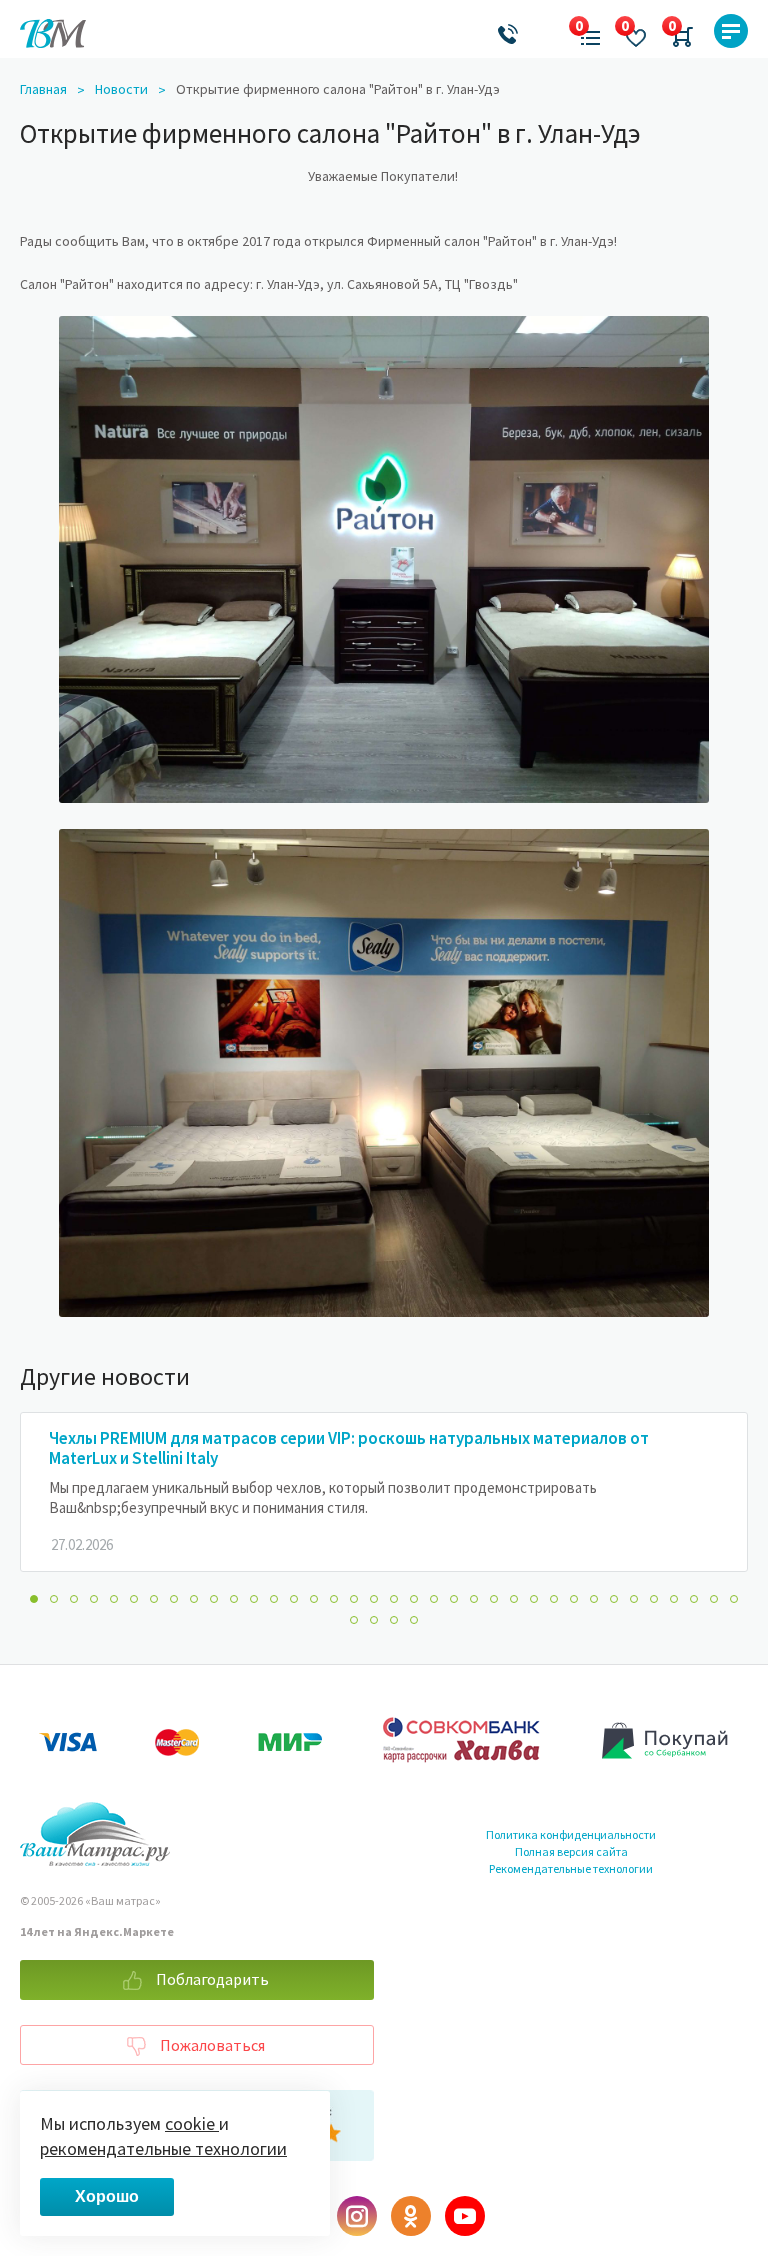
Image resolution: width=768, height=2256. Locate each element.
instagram (357, 2216)
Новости (121, 89)
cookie (192, 2123)
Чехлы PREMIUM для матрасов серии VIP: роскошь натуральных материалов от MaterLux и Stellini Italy (349, 1448)
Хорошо (107, 2196)
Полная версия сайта (571, 1851)
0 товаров (677, 31)
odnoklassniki (411, 2216)
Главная (43, 89)
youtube (465, 2216)
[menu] (731, 31)
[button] (34, 1599)
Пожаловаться (211, 2045)
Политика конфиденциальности (571, 1834)
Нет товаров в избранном (630, 31)
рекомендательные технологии (163, 2148)
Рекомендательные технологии (571, 1868)
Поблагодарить (211, 1979)
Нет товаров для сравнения (584, 31)
